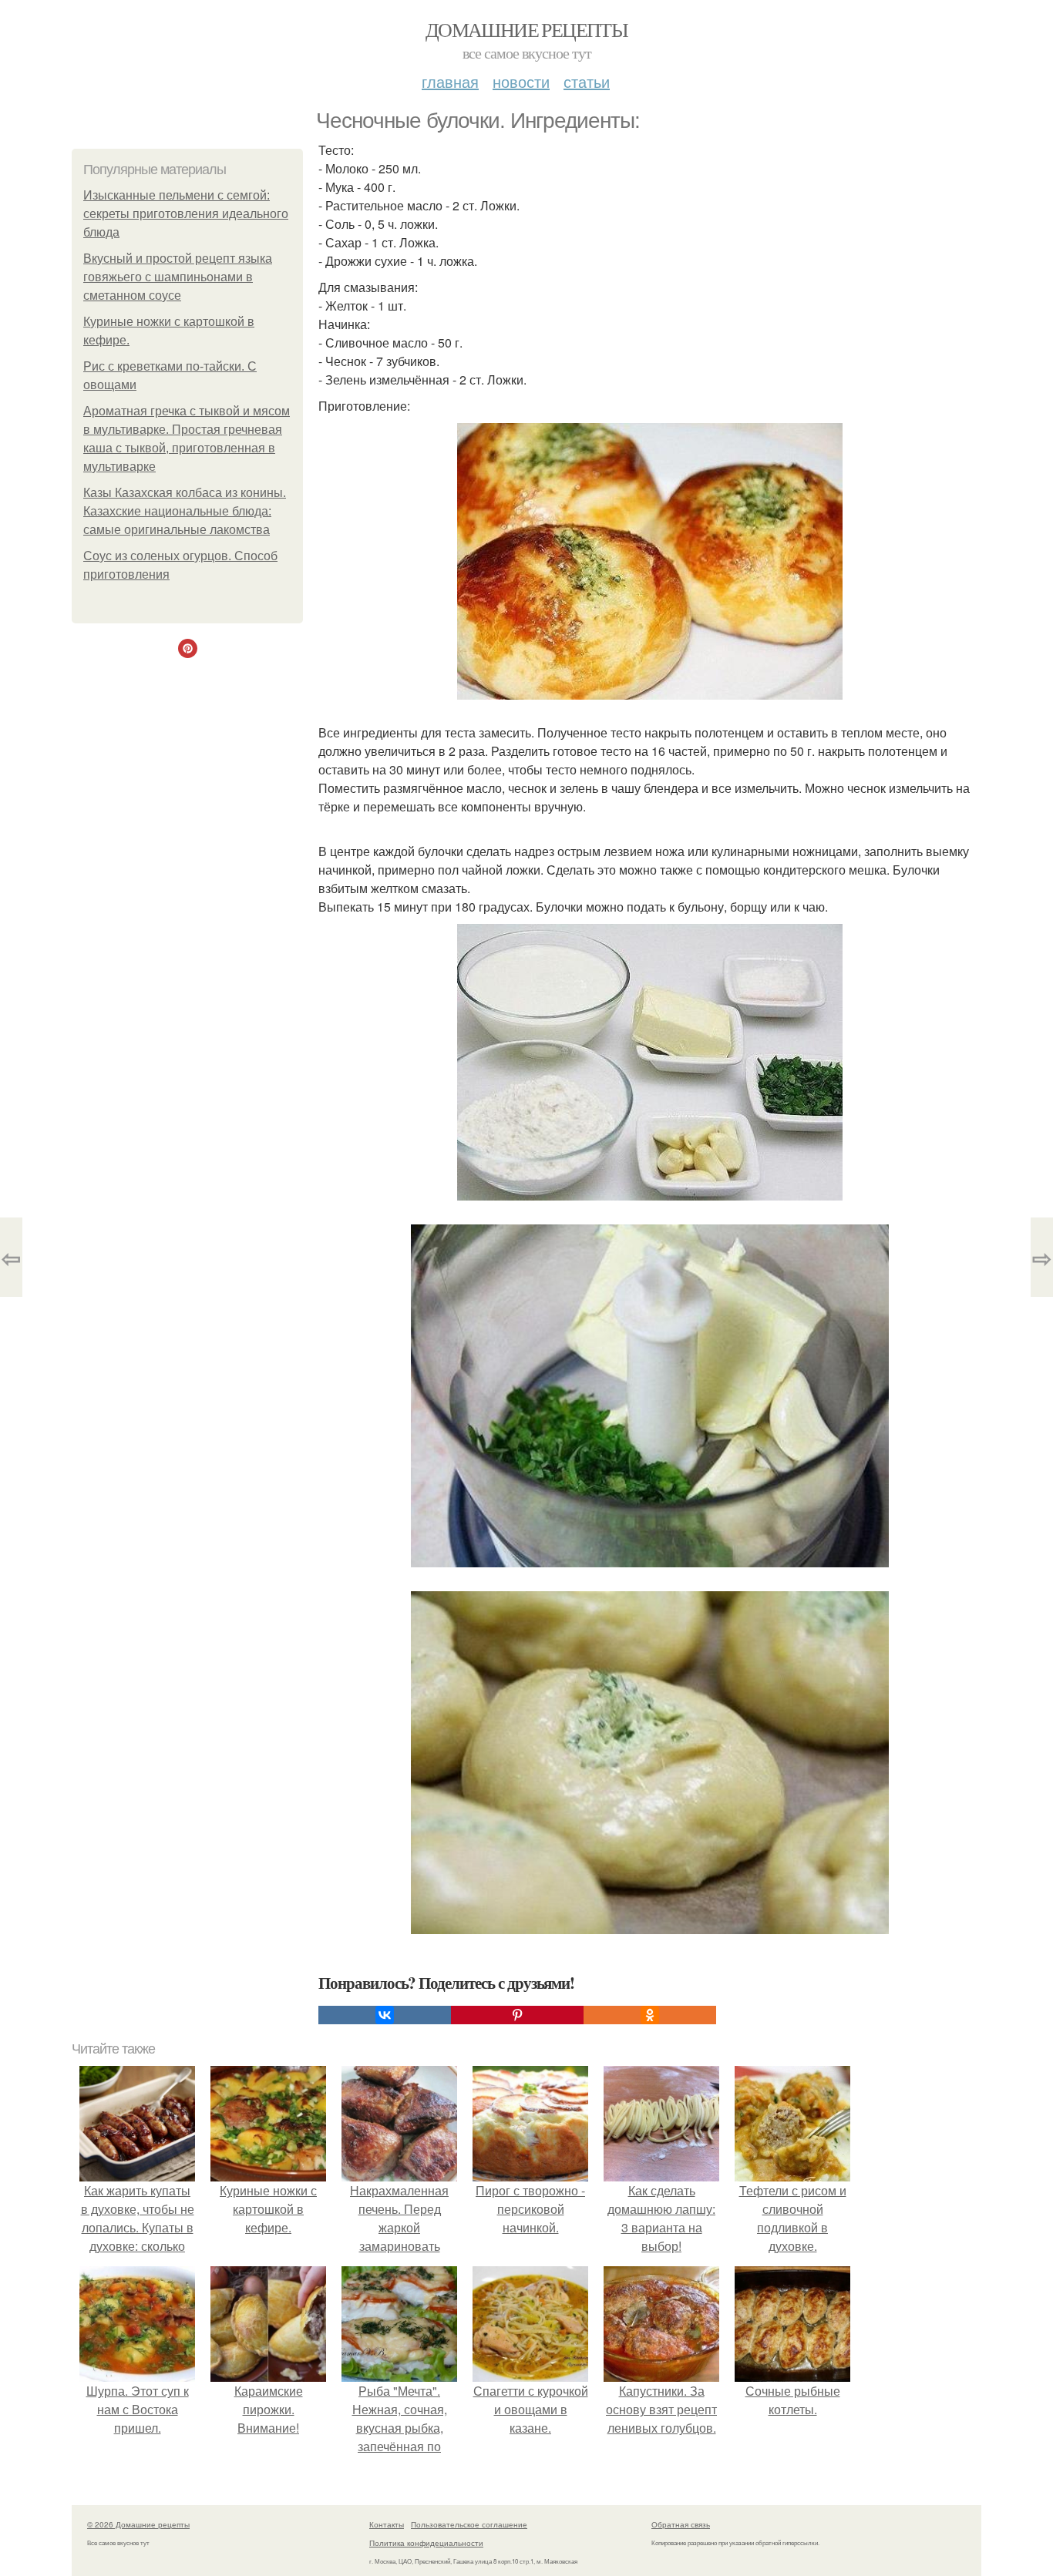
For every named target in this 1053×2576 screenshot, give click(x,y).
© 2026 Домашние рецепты (138, 2524)
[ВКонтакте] (385, 2015)
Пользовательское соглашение (469, 2524)
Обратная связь (681, 2524)
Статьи (587, 81)
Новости (521, 81)
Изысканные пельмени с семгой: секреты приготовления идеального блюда (186, 214)
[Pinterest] (517, 2015)
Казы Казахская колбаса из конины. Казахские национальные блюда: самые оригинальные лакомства (185, 511)
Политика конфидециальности (426, 2543)
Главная (450, 81)
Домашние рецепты (526, 29)
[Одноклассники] (650, 2015)
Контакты (387, 2524)
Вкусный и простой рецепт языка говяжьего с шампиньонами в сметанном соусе (178, 277)
